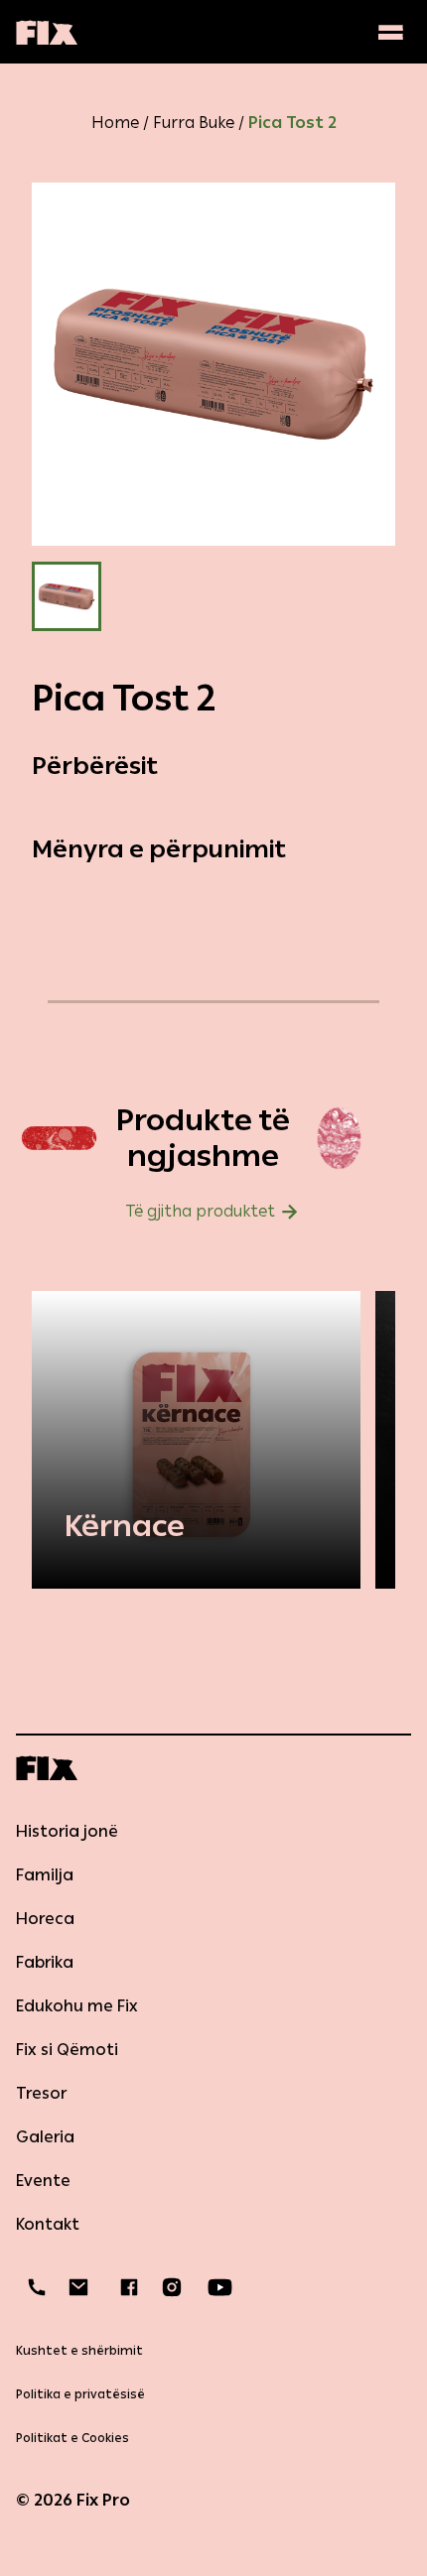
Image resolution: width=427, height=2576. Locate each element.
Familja (45, 1875)
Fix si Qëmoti (67, 2050)
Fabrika (45, 1962)
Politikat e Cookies (72, 2438)
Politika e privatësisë (80, 2394)
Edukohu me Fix (77, 2006)
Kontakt (48, 2224)
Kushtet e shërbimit (79, 2351)
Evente (43, 2181)
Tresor (41, 2093)
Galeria (45, 2137)
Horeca (45, 1919)
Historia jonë (67, 1831)
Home (115, 123)
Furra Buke (194, 123)
